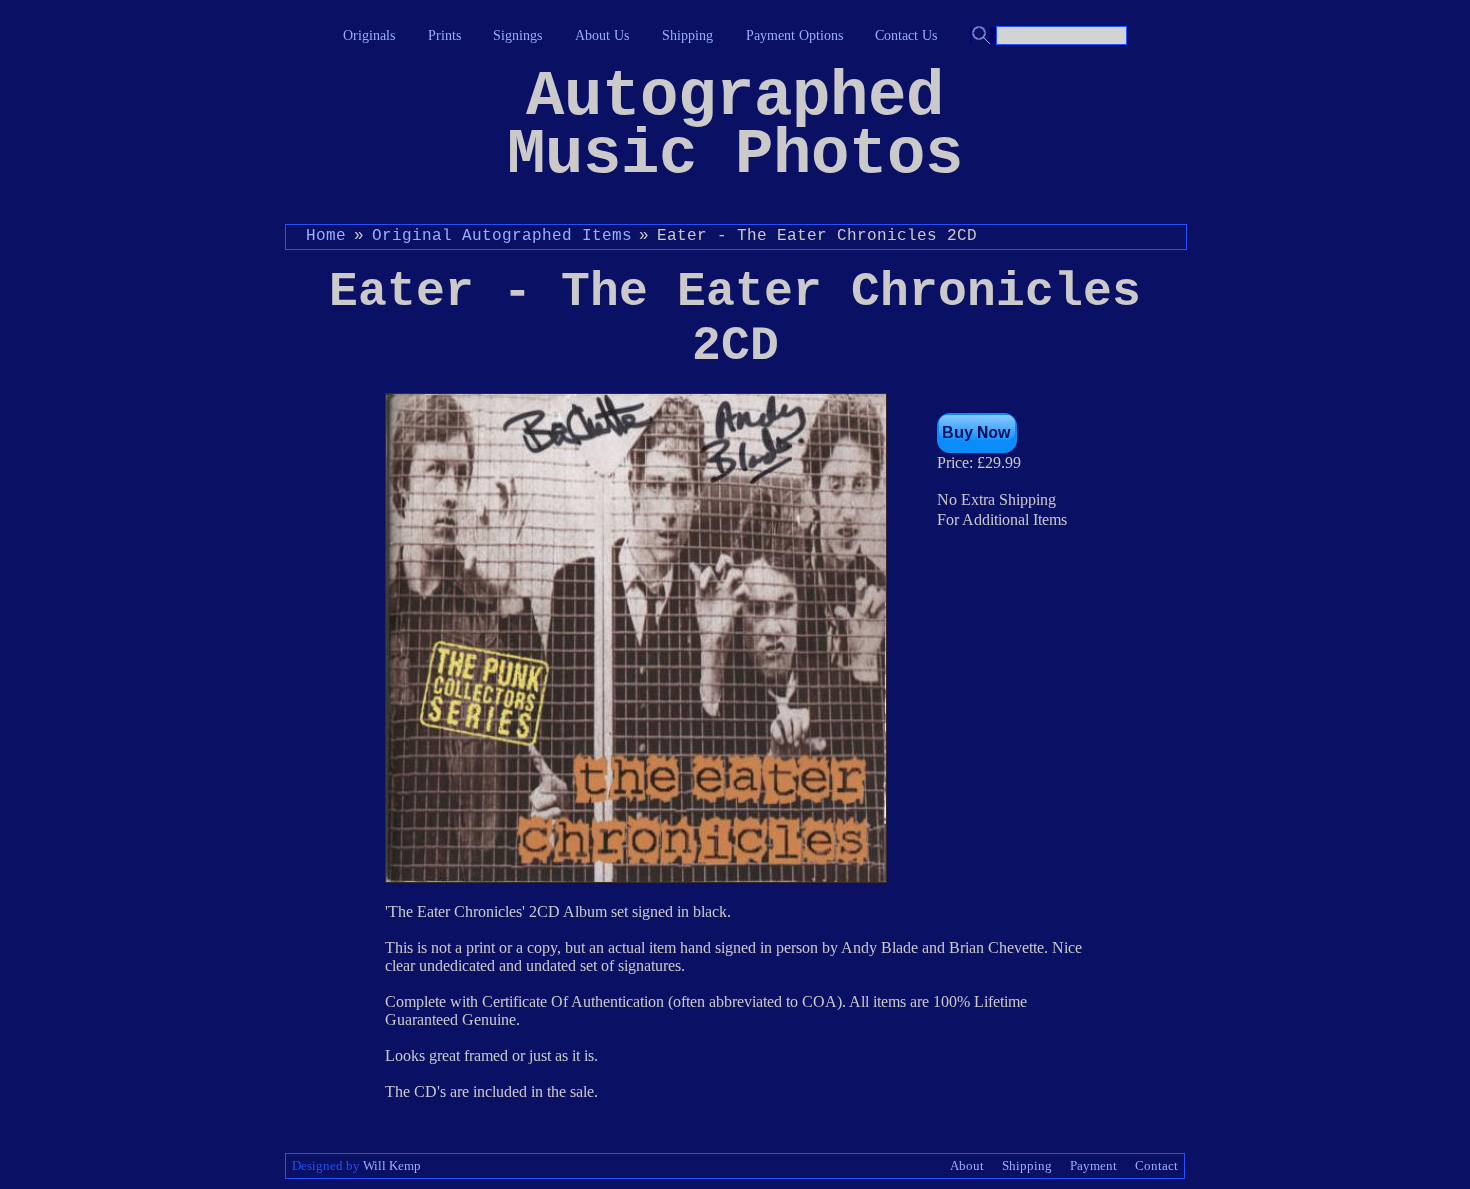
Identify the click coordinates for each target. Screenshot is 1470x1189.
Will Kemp (392, 1166)
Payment (1093, 1166)
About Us (602, 35)
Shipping (687, 35)
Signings (517, 35)
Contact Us (906, 35)
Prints (444, 35)
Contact (1156, 1166)
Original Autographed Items (502, 236)
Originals (369, 35)
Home (326, 236)
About (967, 1166)
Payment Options (794, 35)
